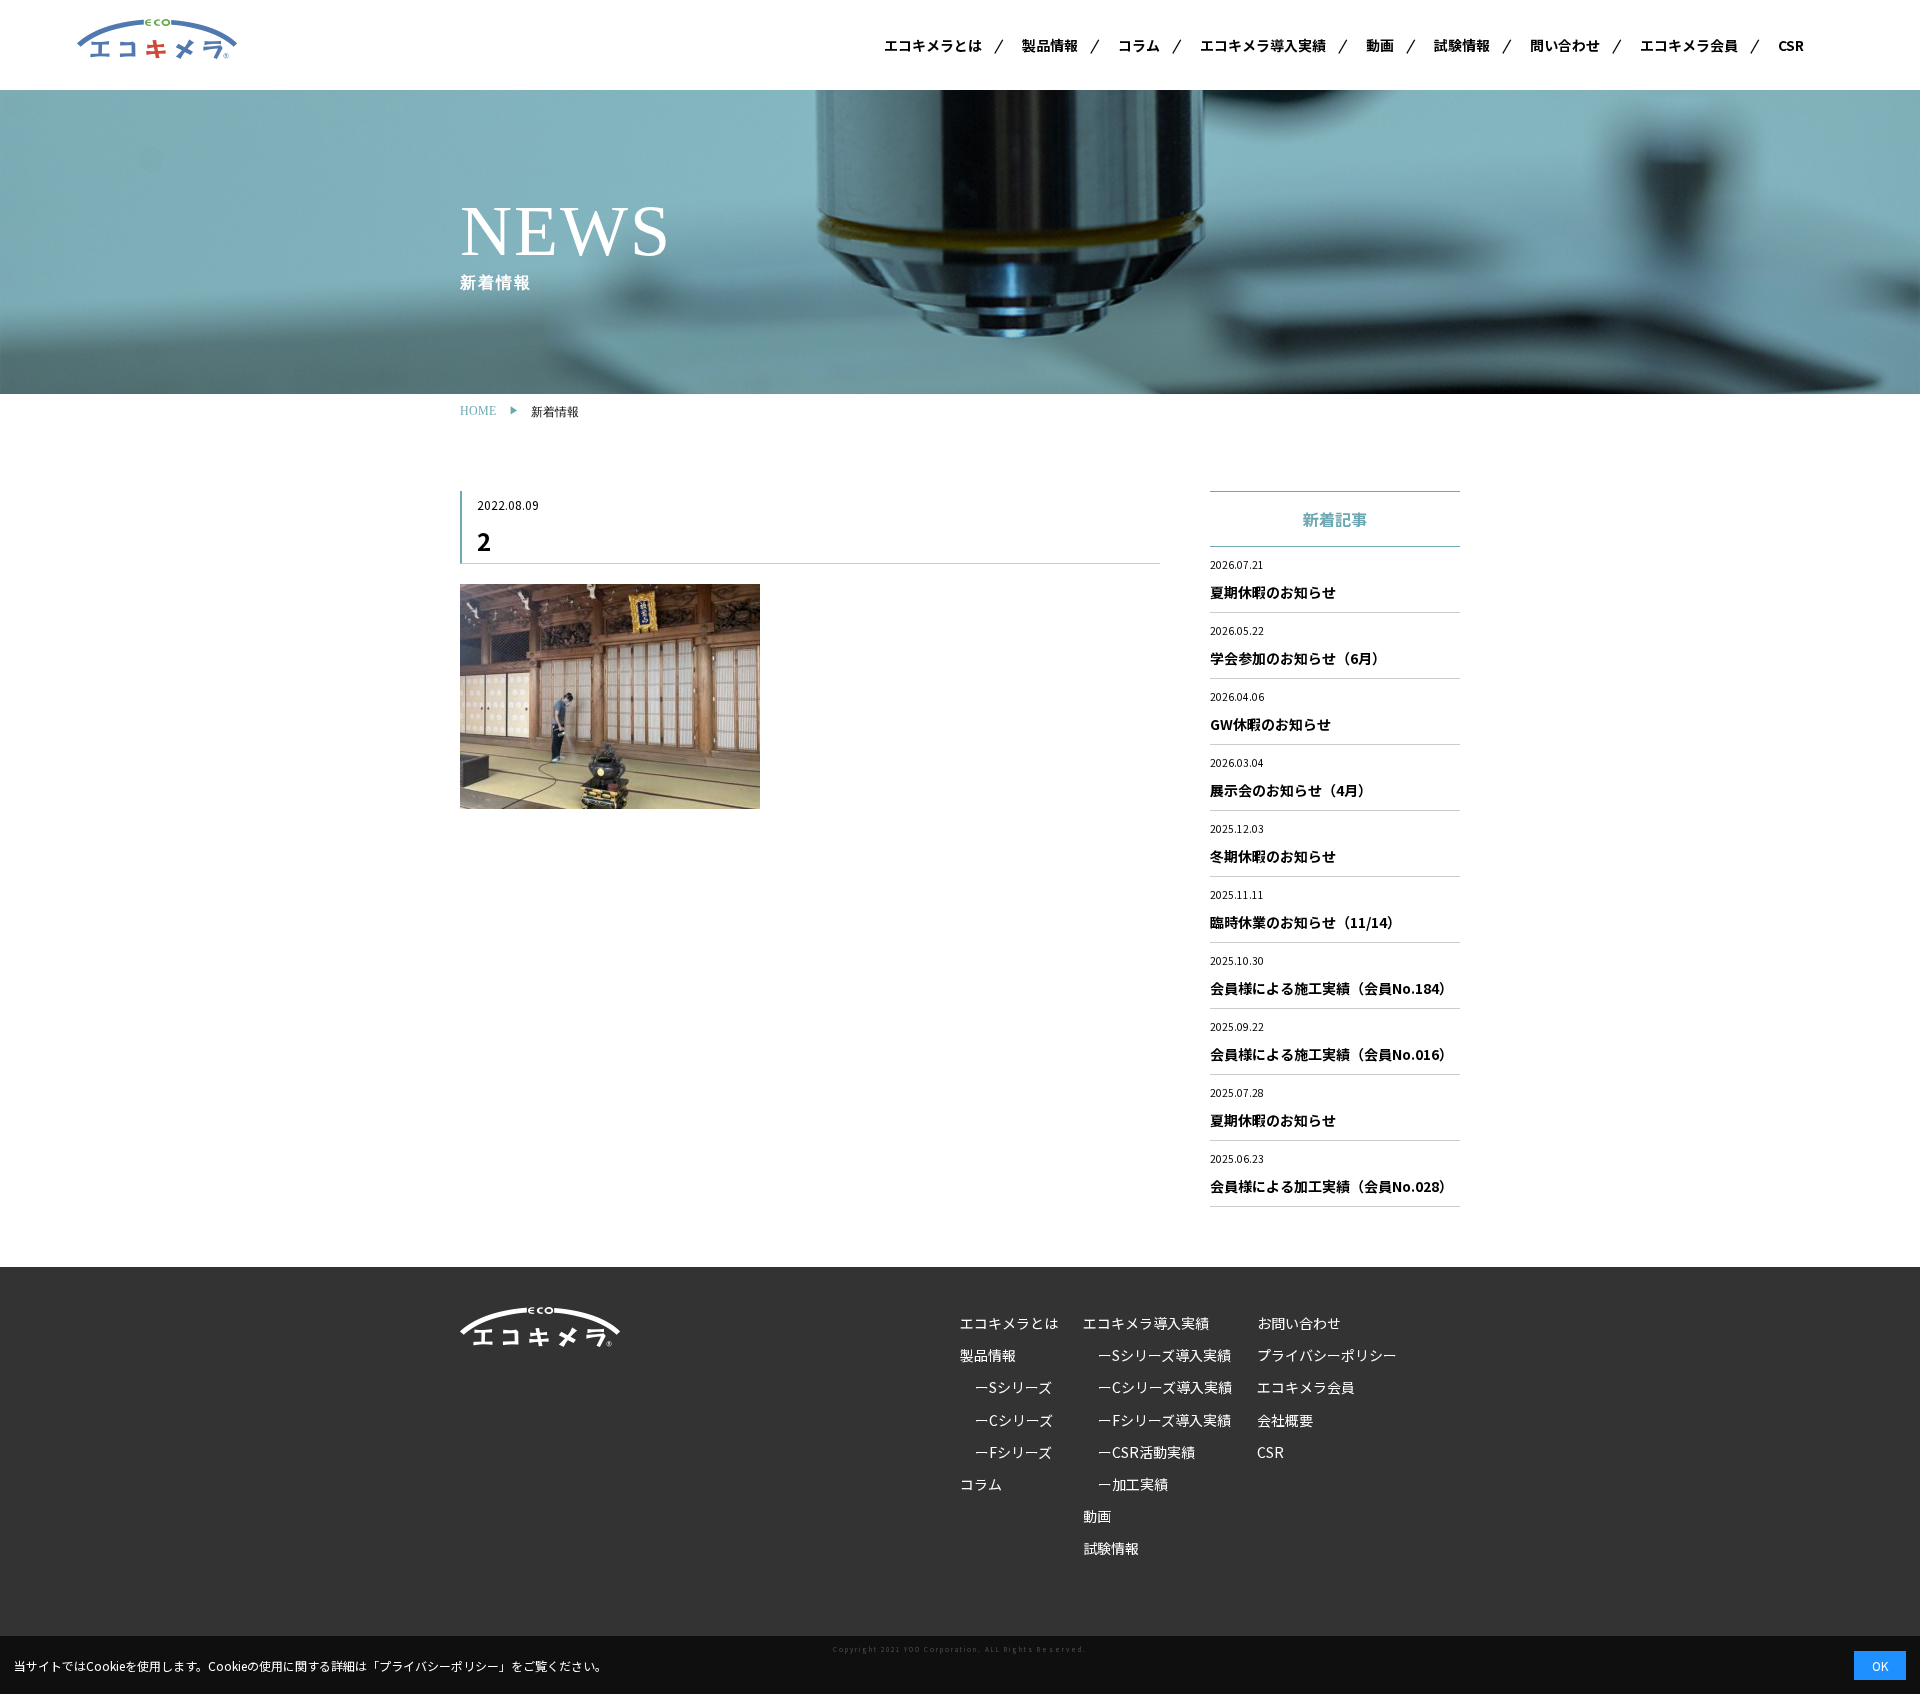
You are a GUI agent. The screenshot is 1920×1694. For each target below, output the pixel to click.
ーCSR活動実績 (1146, 1452)
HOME (478, 411)
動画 (1380, 45)
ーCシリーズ (1014, 1420)
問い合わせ (1565, 45)
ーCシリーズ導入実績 (1165, 1387)
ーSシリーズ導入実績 (1164, 1355)
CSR (1791, 45)
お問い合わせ (1299, 1323)
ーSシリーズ (1013, 1387)
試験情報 (1462, 45)
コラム (1139, 45)
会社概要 (1285, 1420)
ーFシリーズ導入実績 (1164, 1420)
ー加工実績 (1133, 1484)
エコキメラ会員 (1689, 45)
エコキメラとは (933, 45)
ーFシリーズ (1013, 1452)
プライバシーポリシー (1327, 1355)
